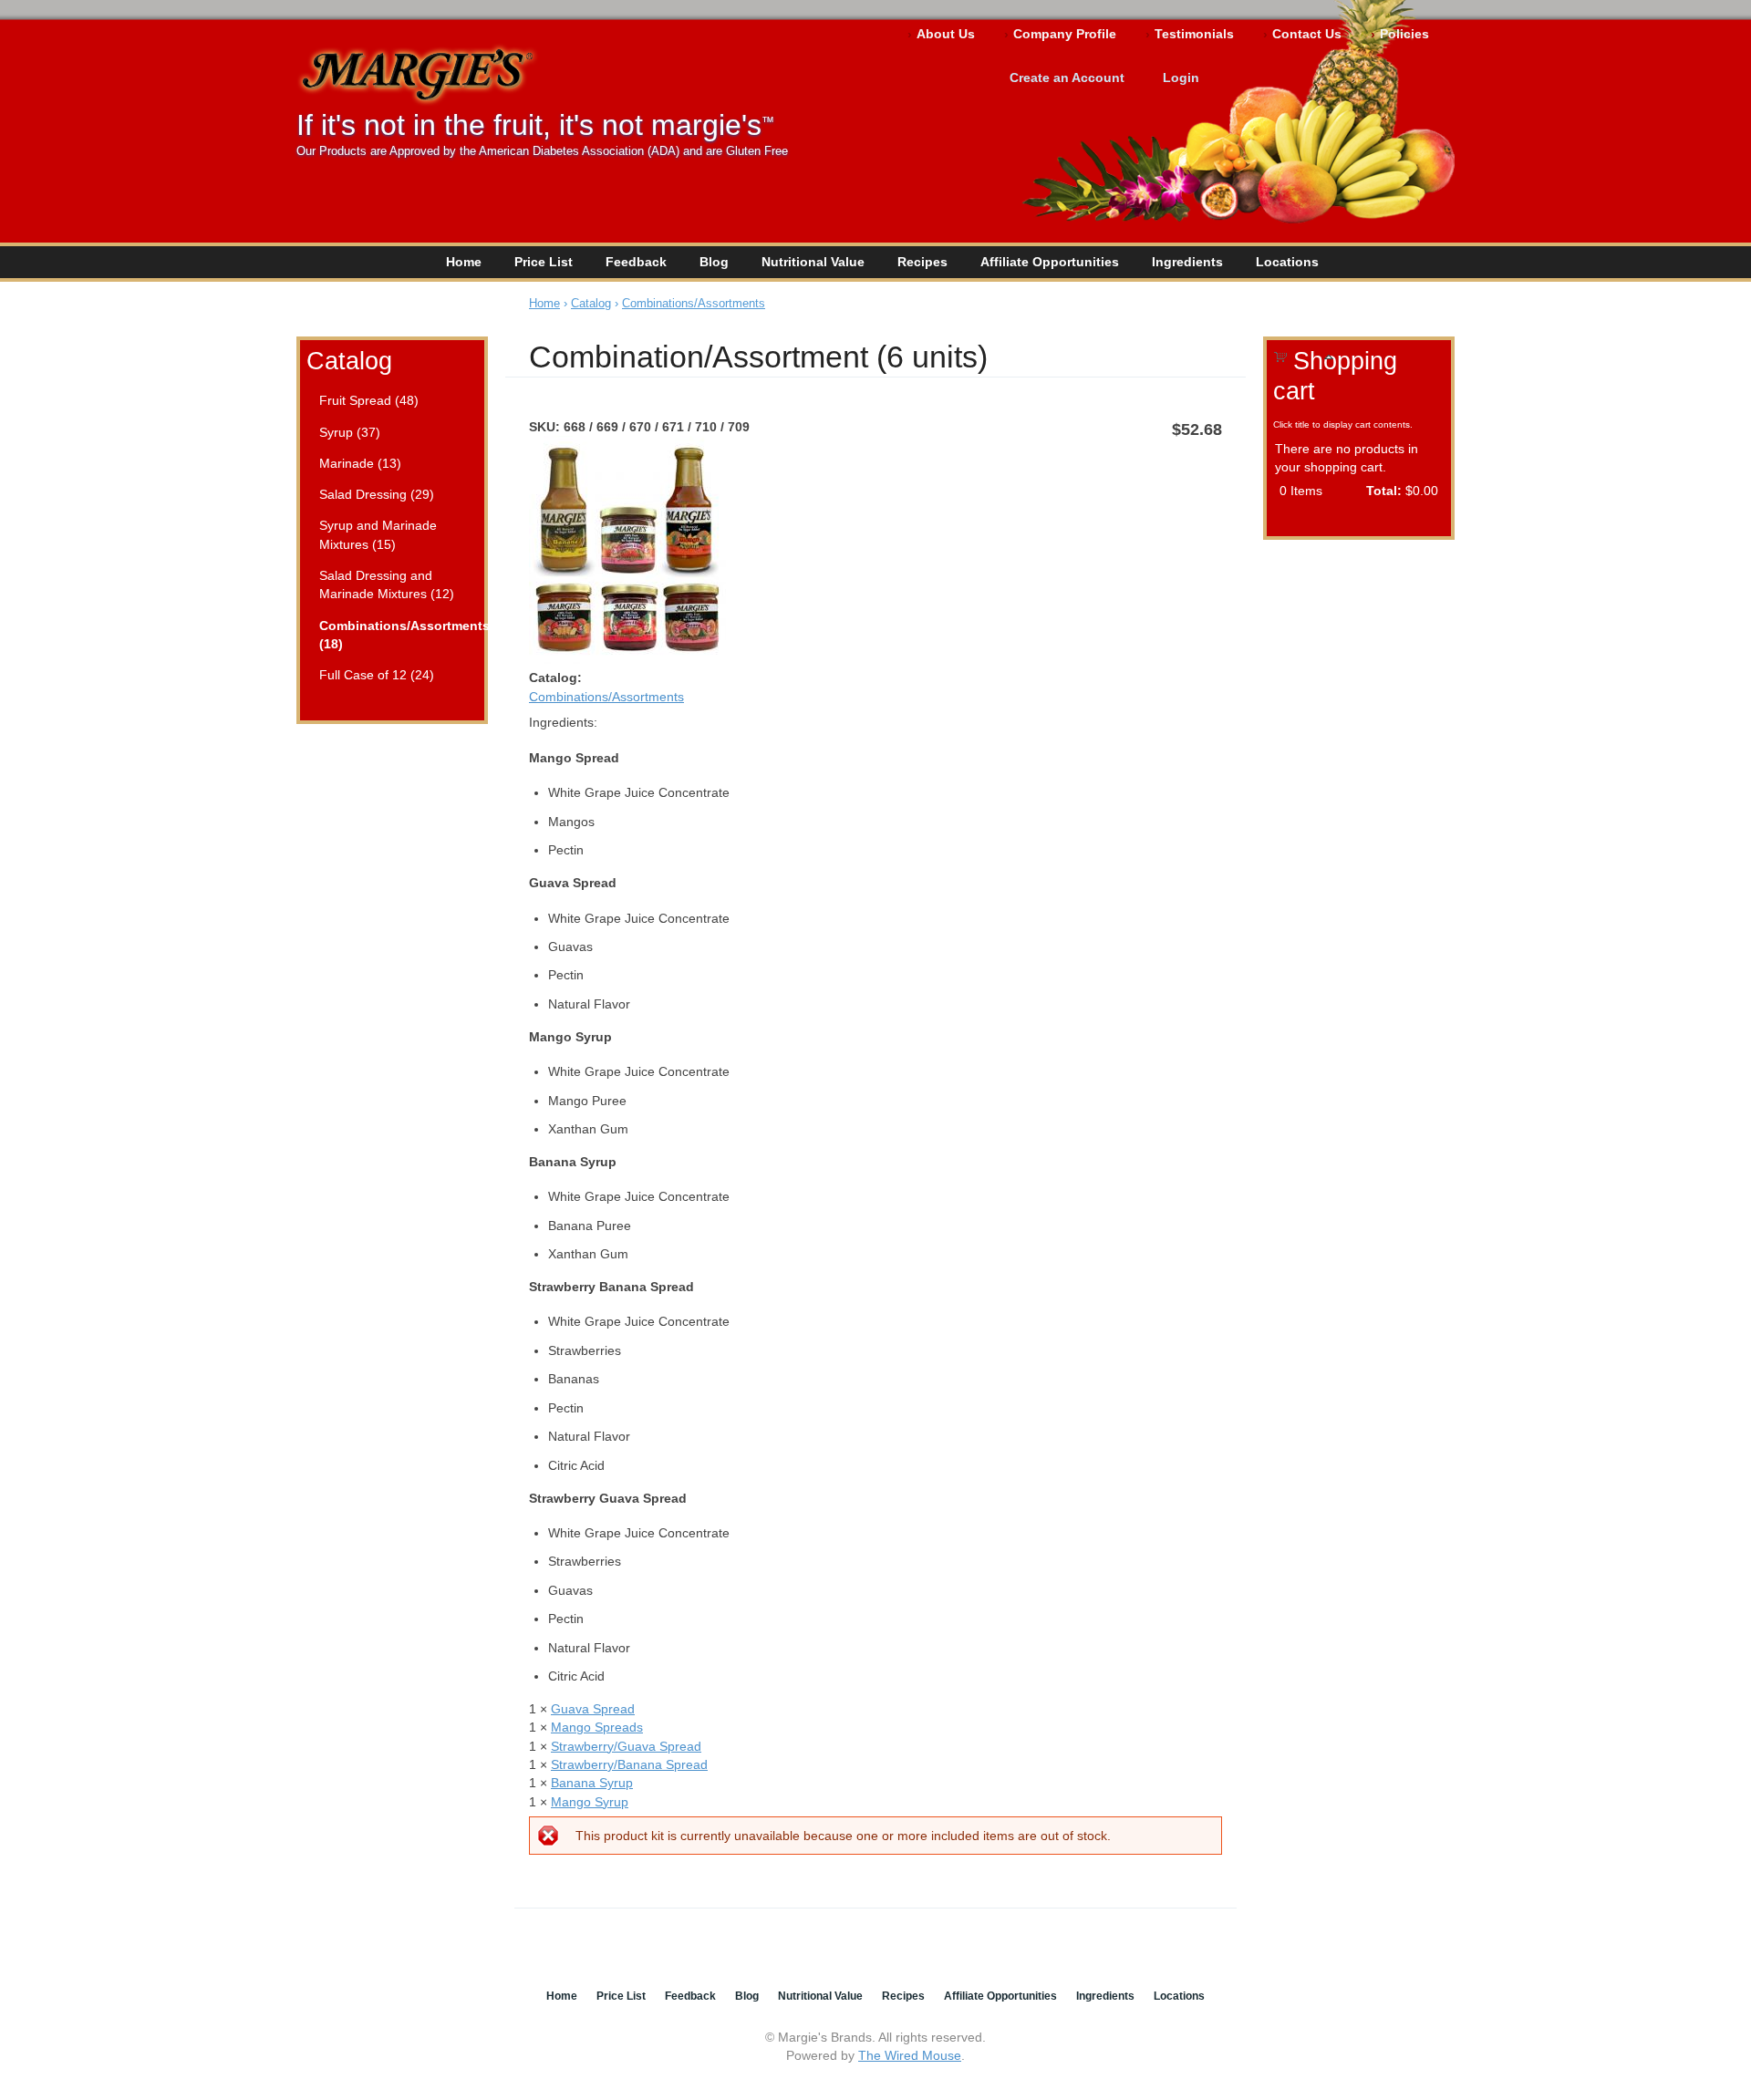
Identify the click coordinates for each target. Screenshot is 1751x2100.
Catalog (349, 361)
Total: (1384, 491)
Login (1181, 78)
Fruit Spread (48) (369, 400)
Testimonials (1194, 34)
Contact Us (1307, 34)
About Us (946, 34)
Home (464, 262)
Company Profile (1065, 34)
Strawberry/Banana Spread (629, 1764)
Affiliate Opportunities (1050, 262)
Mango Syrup (590, 1802)
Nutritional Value (813, 262)
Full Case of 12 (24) (377, 675)
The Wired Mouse (910, 2055)
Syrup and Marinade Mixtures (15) (378, 534)
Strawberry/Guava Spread (626, 1746)
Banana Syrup (592, 1783)
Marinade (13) (360, 463)
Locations (1287, 262)
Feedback (636, 262)
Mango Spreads (597, 1727)
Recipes (922, 262)
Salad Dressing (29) (377, 494)
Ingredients (1187, 262)
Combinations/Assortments (694, 303)
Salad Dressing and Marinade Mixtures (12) (387, 584)
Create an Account (1067, 78)
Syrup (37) (350, 432)
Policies (1404, 34)
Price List (544, 262)
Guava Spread (593, 1709)
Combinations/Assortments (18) (395, 635)
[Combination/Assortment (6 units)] (627, 659)
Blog (714, 262)
